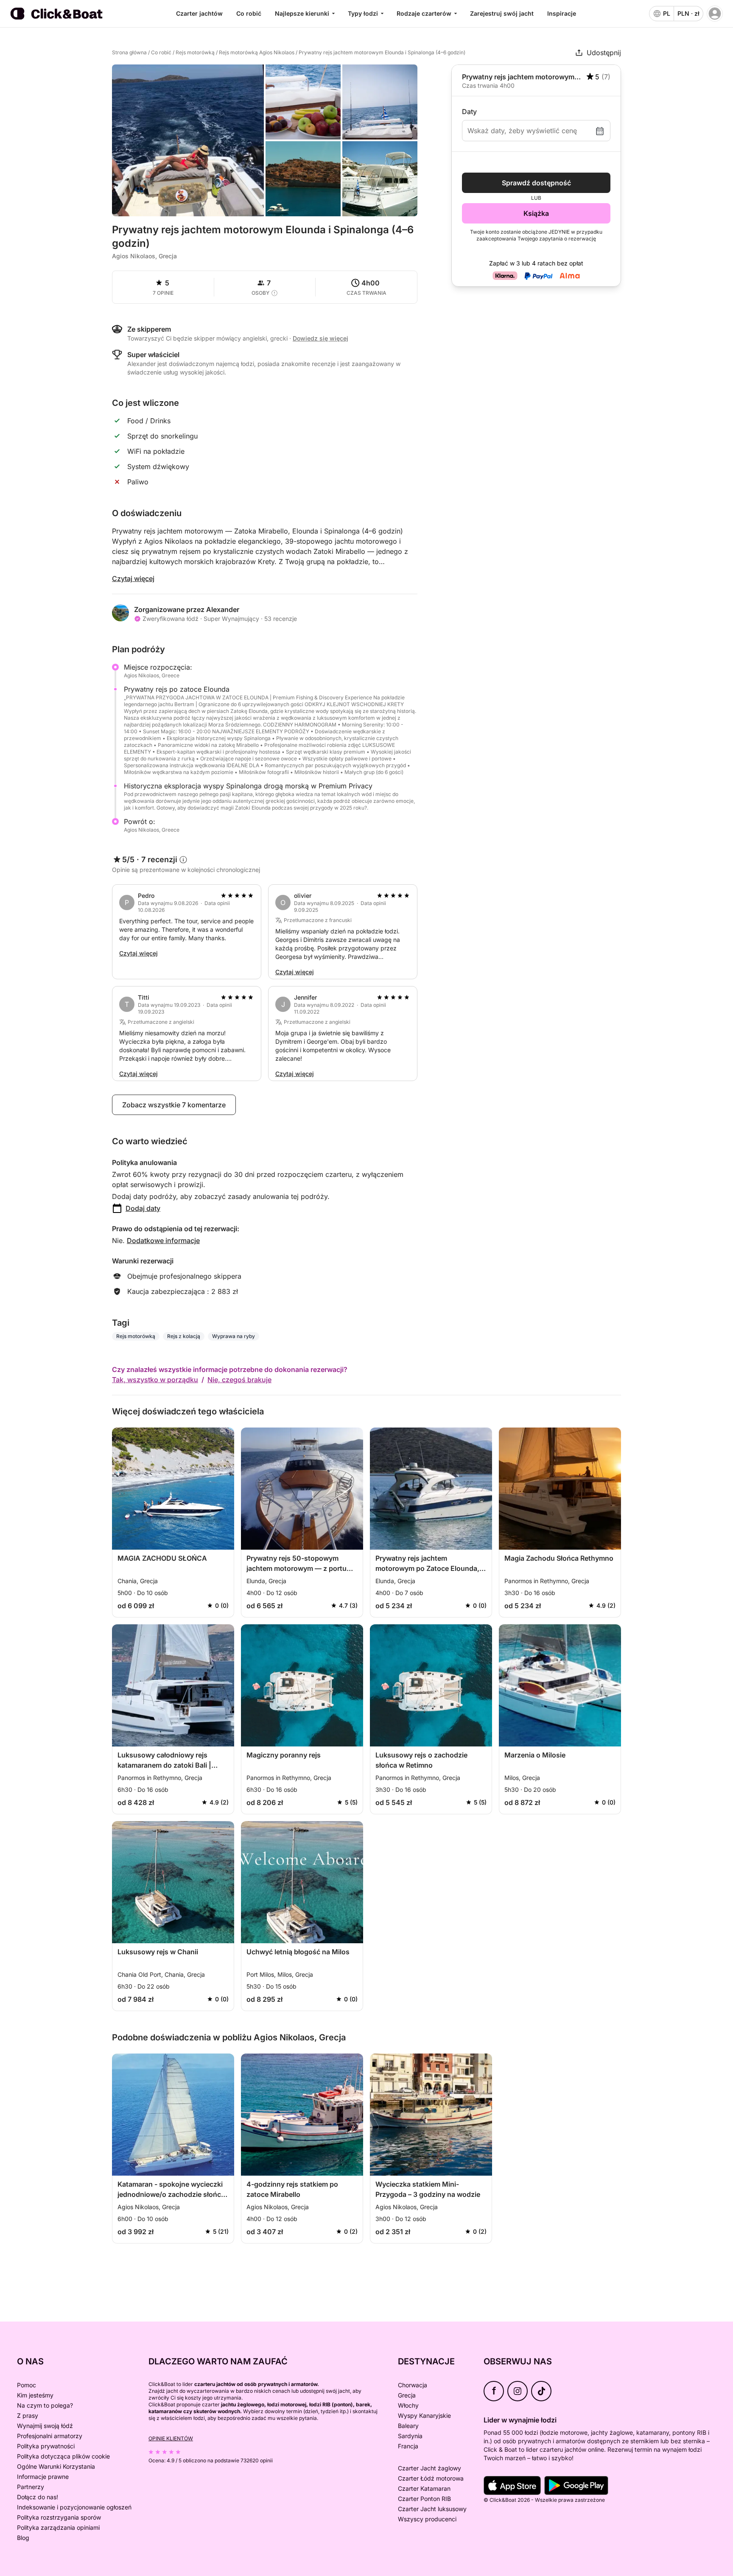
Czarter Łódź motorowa (431, 2478)
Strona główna (129, 52)
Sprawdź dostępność (536, 183)
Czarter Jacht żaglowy (429, 2468)
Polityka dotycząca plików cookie (63, 2456)
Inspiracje (562, 13)
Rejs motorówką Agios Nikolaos (257, 52)
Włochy (408, 2405)
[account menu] (715, 14)
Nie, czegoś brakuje (239, 1380)
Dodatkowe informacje (163, 1241)
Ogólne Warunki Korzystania (56, 2466)
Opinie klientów (171, 2438)
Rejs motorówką (195, 52)
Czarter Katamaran (424, 2488)
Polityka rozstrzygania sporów (59, 2517)
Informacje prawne (43, 2477)
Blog (23, 2538)
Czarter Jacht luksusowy (432, 2509)
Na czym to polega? (45, 2405)
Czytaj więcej (133, 578)
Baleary (408, 2426)
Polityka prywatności (46, 2446)
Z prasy (28, 2415)
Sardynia (410, 2436)
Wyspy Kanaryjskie (424, 2415)
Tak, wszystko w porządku (155, 1380)
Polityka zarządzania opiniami (58, 2527)
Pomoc (27, 2385)
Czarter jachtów (199, 13)
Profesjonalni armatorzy (50, 2436)
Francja (408, 2446)
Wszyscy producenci (427, 2519)
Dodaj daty (143, 1208)
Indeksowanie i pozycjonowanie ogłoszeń (74, 2507)
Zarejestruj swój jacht (502, 13)
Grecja (407, 2395)
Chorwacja (413, 2385)
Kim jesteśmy (35, 2395)
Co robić (249, 13)
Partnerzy (31, 2487)
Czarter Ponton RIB (424, 2499)
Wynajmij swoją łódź (45, 2426)
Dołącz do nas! (38, 2497)
